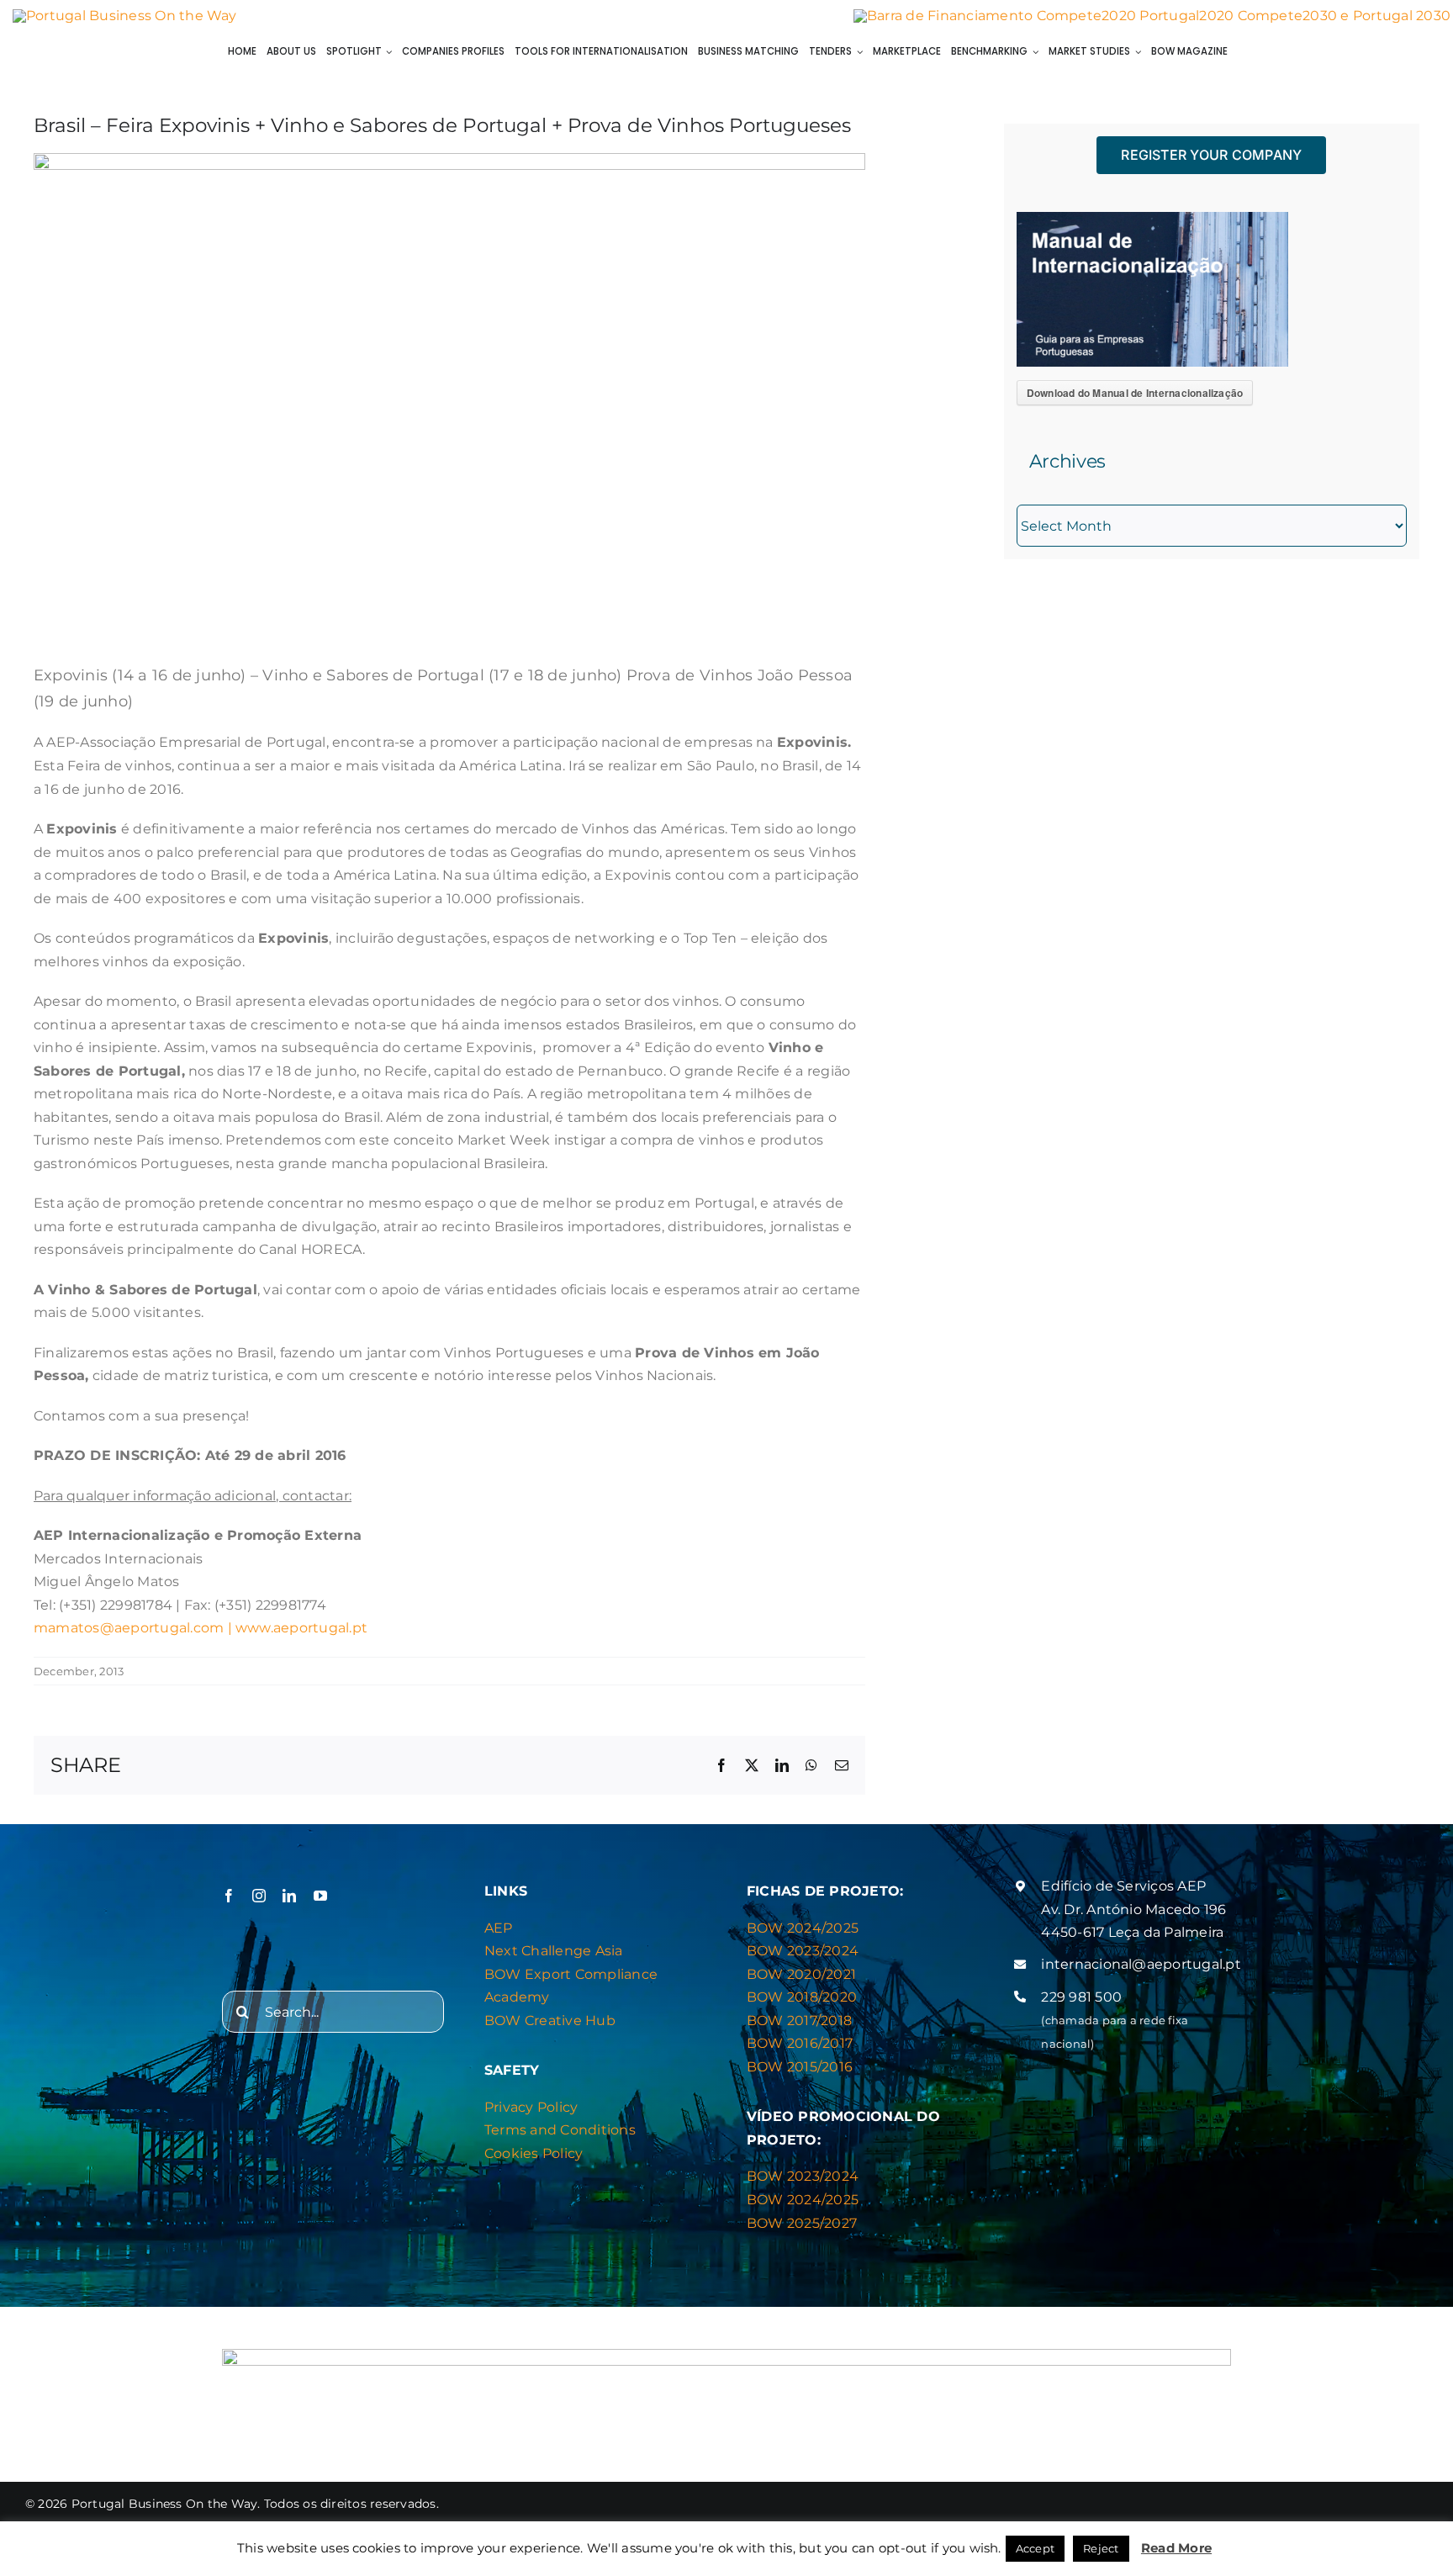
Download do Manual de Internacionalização (1135, 393)
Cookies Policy (534, 2153)
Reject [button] (1101, 2548)
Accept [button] (1035, 2548)
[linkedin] (289, 1896)
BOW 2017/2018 (799, 2021)
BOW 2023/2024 (803, 1951)
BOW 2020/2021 (801, 1974)
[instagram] (259, 1896)
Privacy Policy (531, 2107)
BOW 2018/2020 (802, 1997)
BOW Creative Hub (550, 2021)
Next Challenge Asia (554, 1951)
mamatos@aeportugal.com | (135, 1628)
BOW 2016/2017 (800, 2043)
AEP (499, 1928)
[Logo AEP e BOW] (125, 16)
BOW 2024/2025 (803, 1928)
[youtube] (320, 1896)
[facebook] (229, 1896)
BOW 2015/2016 (800, 2067)
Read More (1176, 2548)
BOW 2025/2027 (802, 2223)
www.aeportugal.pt (301, 1628)
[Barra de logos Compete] (1152, 16)
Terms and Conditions (560, 2130)
